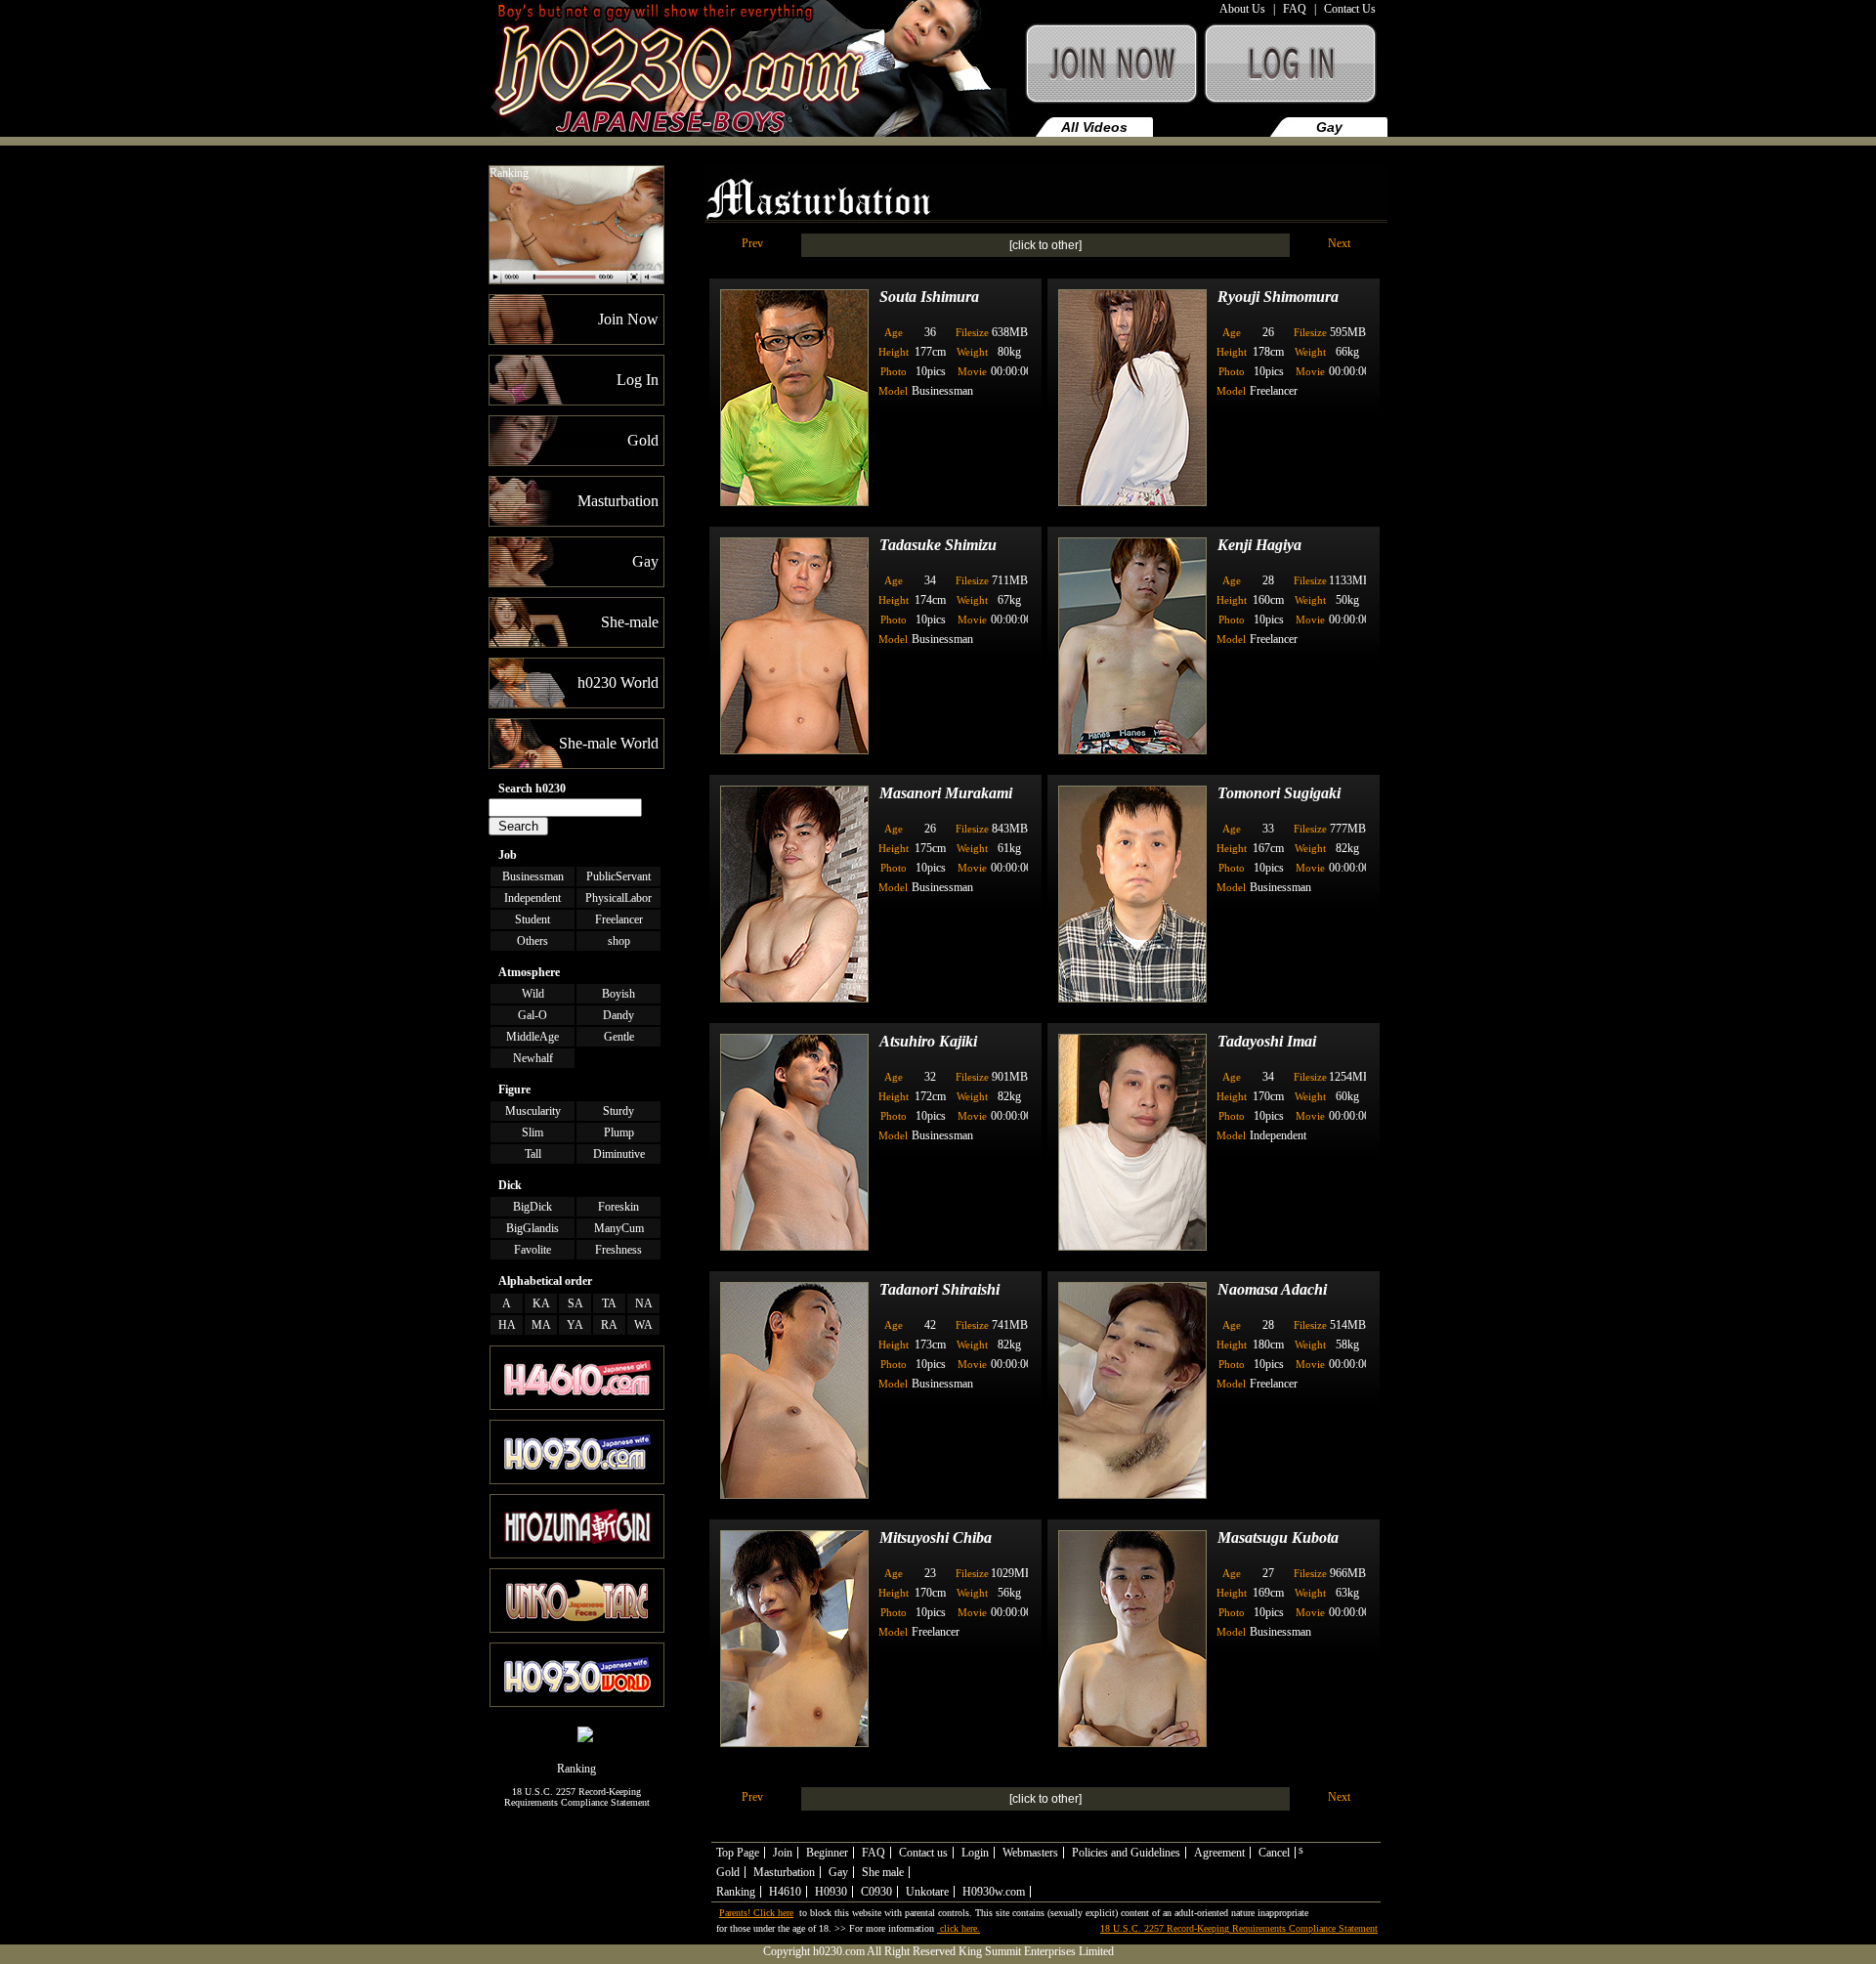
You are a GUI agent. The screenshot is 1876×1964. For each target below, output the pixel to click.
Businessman (533, 876)
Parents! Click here (756, 1913)
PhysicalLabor (618, 898)
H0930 (831, 1892)
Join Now (1110, 73)
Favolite (533, 1250)
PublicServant (618, 876)
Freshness (618, 1250)
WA (643, 1325)
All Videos (1094, 127)
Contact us (923, 1853)
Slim (533, 1132)
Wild (533, 994)
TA (609, 1303)
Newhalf (533, 1058)
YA (575, 1325)
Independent (533, 898)
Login (975, 1853)
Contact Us (1350, 9)
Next (1339, 243)
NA (644, 1303)
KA (541, 1303)
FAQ (1295, 9)
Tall (533, 1154)
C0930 (876, 1892)
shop (619, 941)
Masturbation (1212, 127)
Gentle (619, 1037)
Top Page (738, 1853)
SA (576, 1303)
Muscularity (533, 1111)
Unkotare (927, 1892)
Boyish (618, 994)
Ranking (509, 173)
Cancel (1274, 1853)
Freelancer (619, 919)
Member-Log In (1294, 73)
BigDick (533, 1207)
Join (783, 1853)
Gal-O (533, 1015)
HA (507, 1325)
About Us (1242, 9)
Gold (728, 1872)
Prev (752, 243)
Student (533, 919)
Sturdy (618, 1111)
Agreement (1219, 1853)
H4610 (785, 1892)
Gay (1329, 127)
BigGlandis (533, 1228)
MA (541, 1325)
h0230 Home (754, 73)
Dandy (618, 1015)
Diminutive (619, 1154)
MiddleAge (533, 1037)
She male (883, 1872)
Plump (619, 1132)
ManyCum (619, 1228)
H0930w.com (994, 1892)
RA (609, 1325)
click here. (959, 1928)
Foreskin (618, 1207)
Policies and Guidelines (1126, 1853)
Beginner (827, 1853)
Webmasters (1030, 1853)
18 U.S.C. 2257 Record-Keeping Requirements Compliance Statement (577, 1797)
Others (533, 941)
